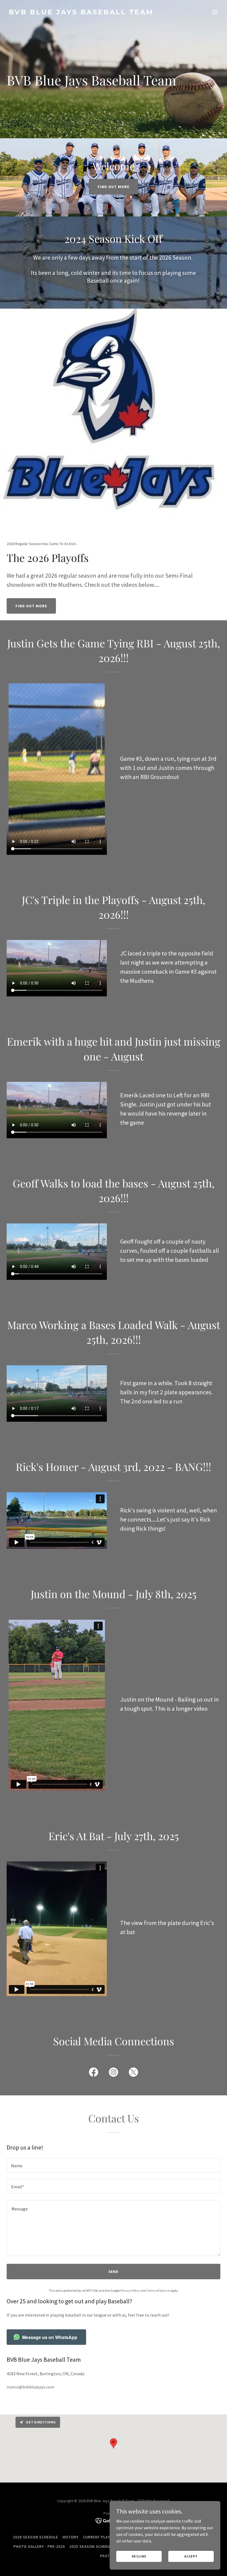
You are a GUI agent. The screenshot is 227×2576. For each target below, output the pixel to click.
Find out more (114, 187)
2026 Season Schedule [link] (36, 2537)
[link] (81, 13)
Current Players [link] (100, 2537)
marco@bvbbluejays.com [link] (30, 2387)
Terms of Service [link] (158, 2290)
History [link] (71, 2537)
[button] (215, 12)
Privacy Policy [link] (130, 2290)
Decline (139, 2556)
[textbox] (114, 2165)
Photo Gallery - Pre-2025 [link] (39, 2546)
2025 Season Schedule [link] (92, 2546)
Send (114, 2272)
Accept (191, 2556)
